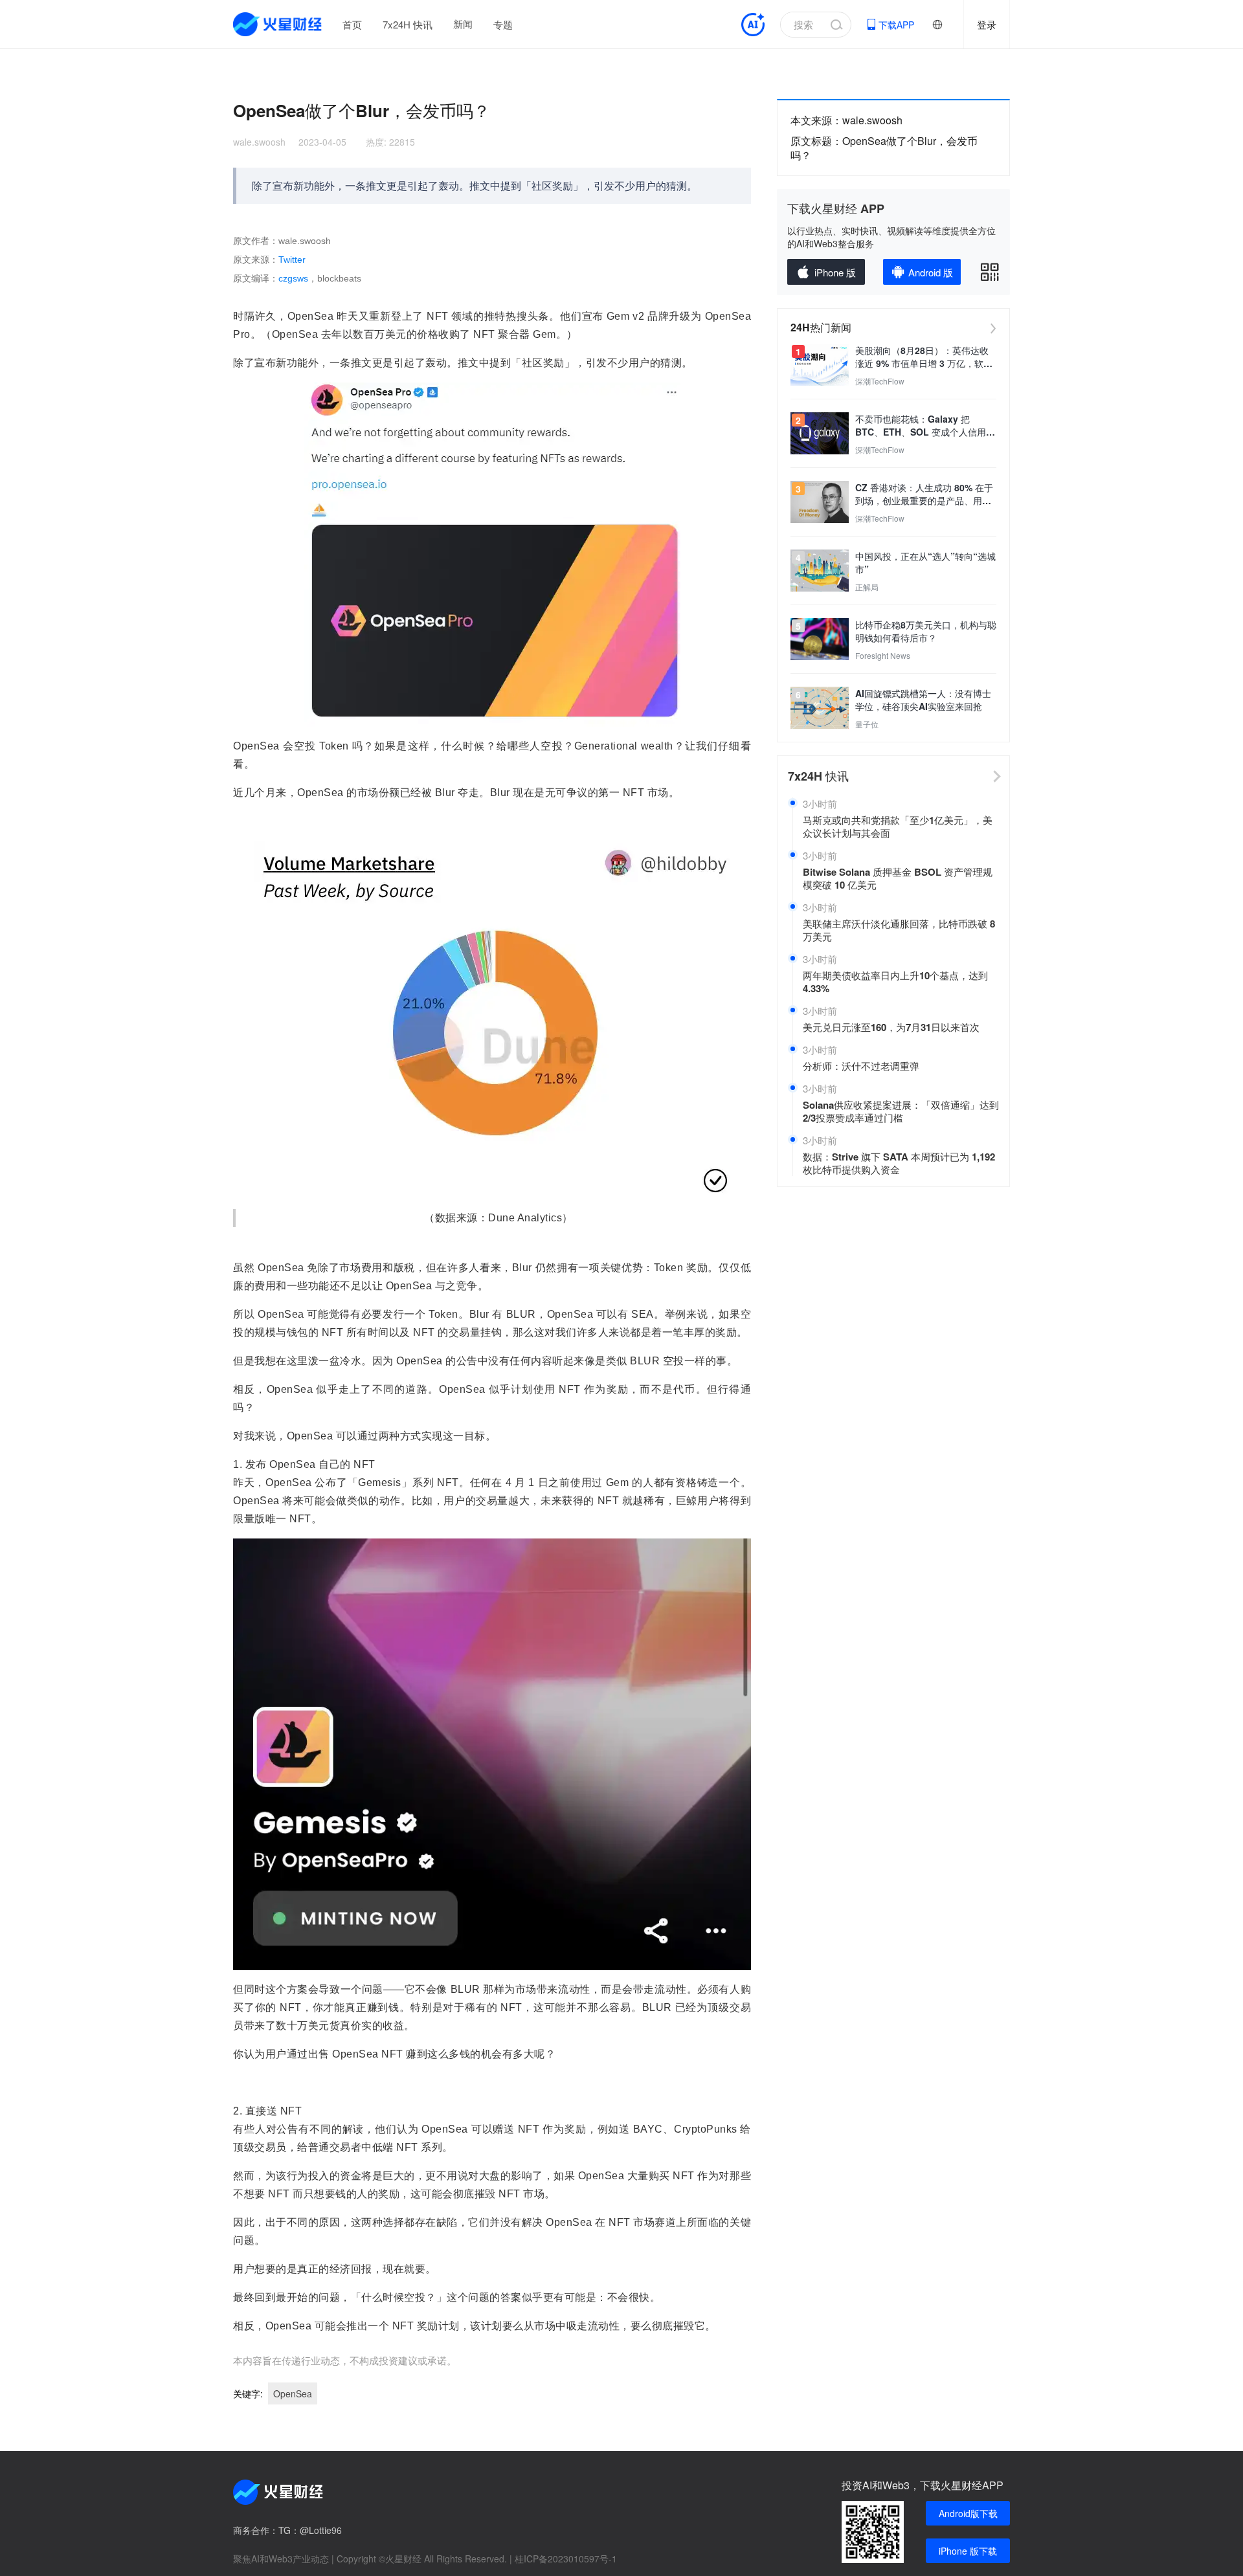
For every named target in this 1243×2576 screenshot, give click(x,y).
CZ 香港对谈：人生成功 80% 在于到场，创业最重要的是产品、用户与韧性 (924, 494)
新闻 (463, 24)
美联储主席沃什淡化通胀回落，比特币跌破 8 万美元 (899, 930)
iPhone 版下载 (968, 2551)
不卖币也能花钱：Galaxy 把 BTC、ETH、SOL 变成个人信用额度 (925, 425)
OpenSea (293, 2393)
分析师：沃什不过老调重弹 (861, 1066)
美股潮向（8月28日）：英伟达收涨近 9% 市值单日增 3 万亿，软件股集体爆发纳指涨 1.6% (924, 357)
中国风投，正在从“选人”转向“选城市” (925, 562)
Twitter (292, 260)
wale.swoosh (259, 142)
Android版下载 (968, 2513)
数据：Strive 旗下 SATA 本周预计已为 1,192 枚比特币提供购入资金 (899, 1163)
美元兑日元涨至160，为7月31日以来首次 (891, 1027)
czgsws (293, 278)
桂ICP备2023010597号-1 (566, 2559)
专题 (503, 24)
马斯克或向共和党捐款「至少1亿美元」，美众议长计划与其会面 (898, 827)
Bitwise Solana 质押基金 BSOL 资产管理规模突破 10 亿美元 (898, 878)
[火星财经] (278, 24)
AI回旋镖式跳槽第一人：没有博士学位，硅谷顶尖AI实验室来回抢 (923, 700)
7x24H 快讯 (408, 24)
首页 (352, 24)
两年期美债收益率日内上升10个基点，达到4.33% (895, 982)
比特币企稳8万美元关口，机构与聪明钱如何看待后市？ (926, 631)
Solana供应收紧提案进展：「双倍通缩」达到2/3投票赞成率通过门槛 (901, 1111)
